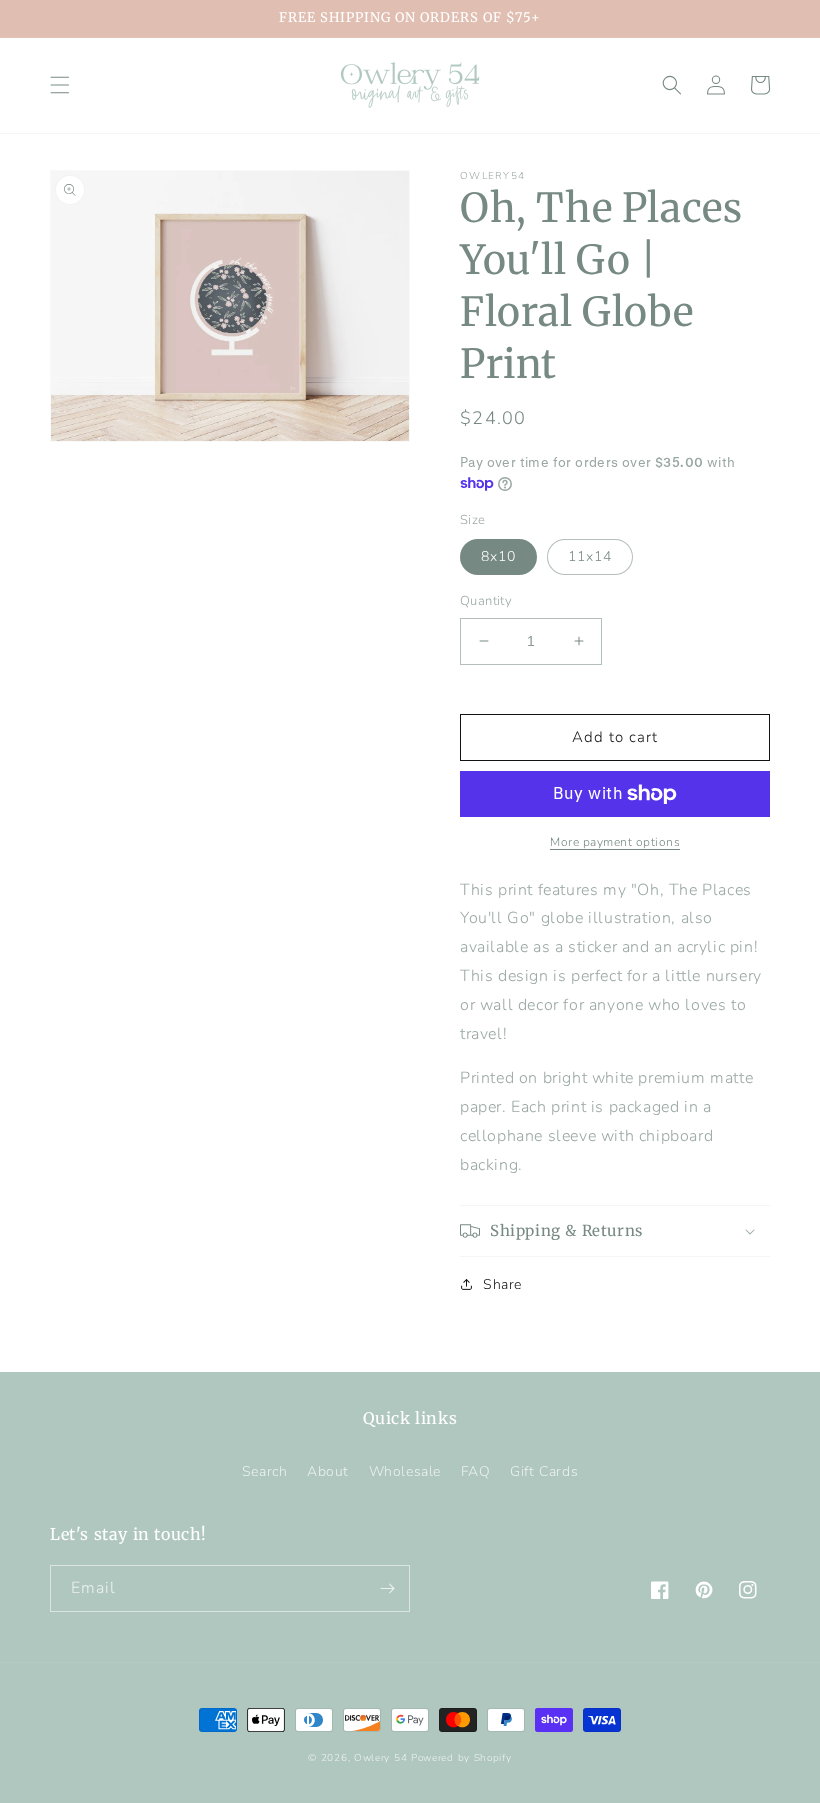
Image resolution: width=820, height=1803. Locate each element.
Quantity (486, 601)
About (328, 1471)
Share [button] (502, 1284)
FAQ (476, 1471)
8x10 (498, 556)
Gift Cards (544, 1471)
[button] (60, 85)
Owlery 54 (380, 1758)
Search (265, 1471)
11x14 (590, 556)
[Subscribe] (387, 1588)
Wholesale (405, 1471)
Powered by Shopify (461, 1758)
